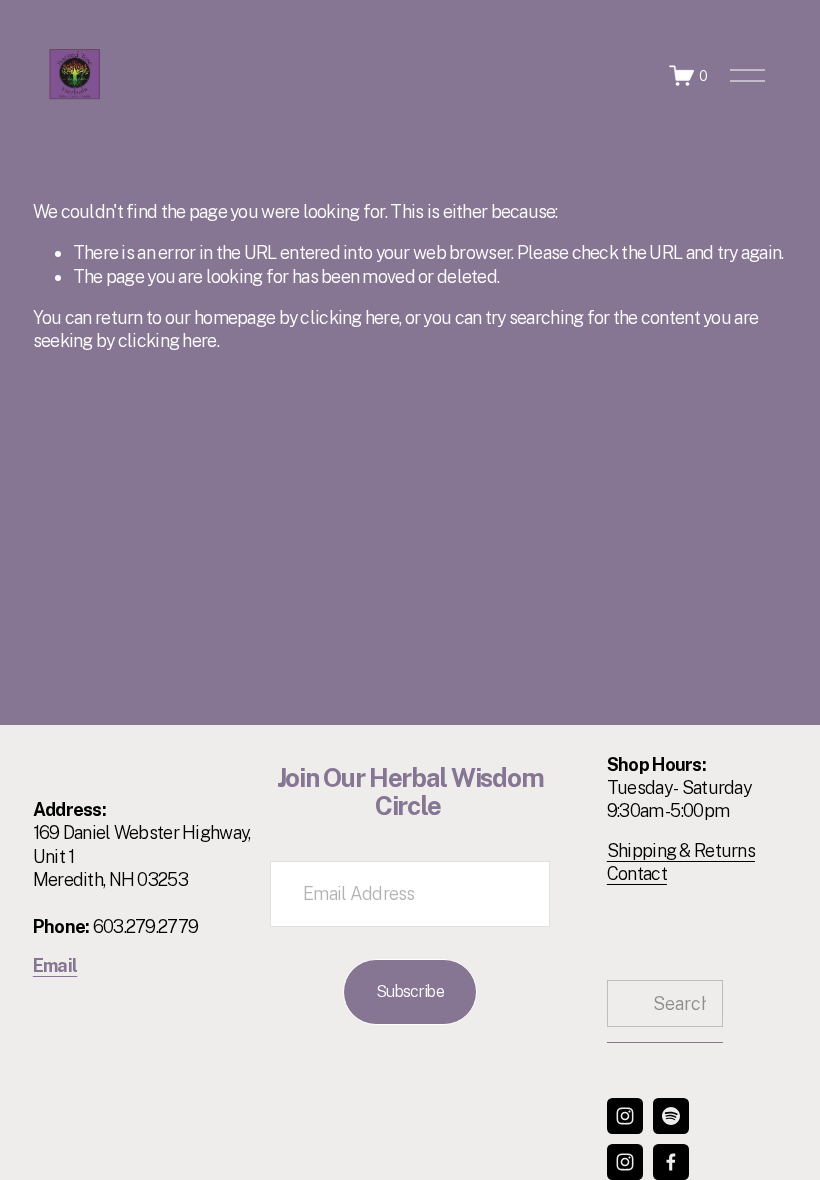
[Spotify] (671, 1116)
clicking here (349, 317)
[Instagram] (625, 1116)
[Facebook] (671, 1162)
